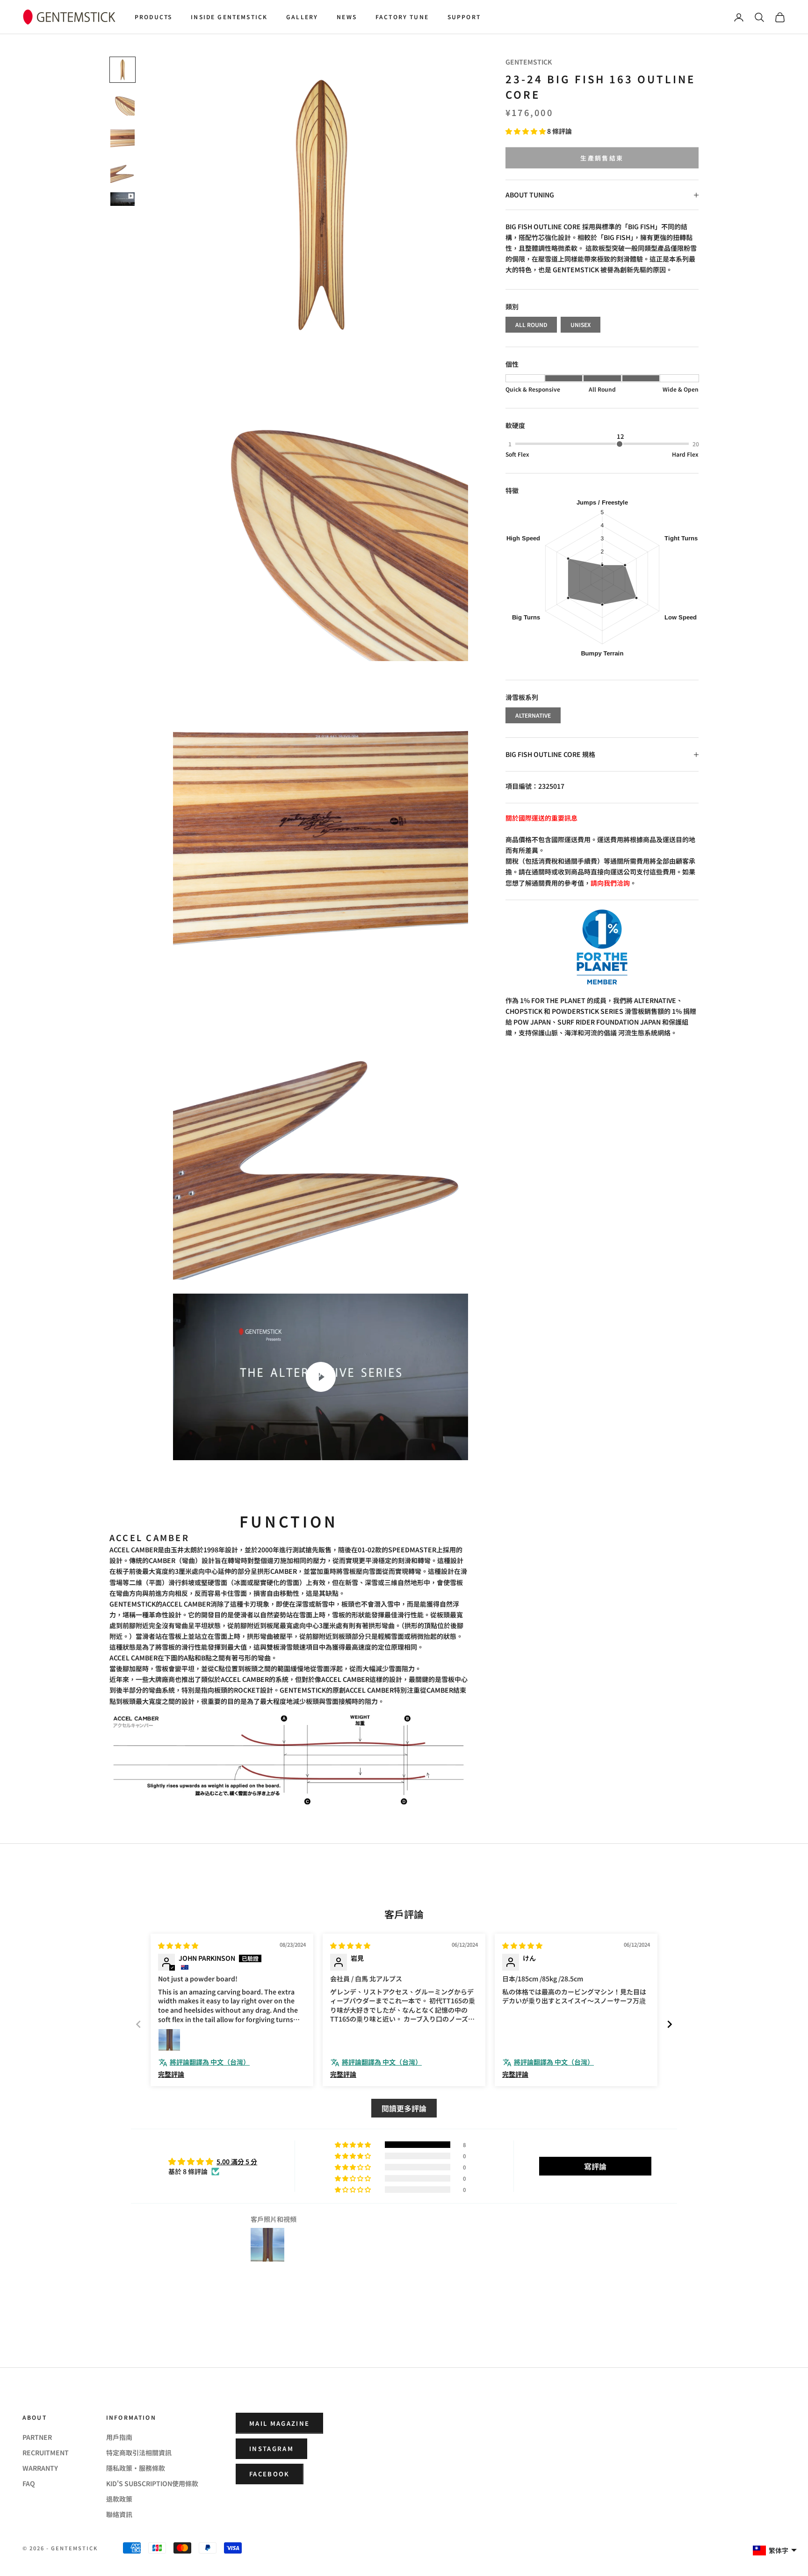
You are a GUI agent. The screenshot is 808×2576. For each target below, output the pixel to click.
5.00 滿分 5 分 (237, 2161)
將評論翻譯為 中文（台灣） (210, 2062)
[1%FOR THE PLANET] (602, 947)
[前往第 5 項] (123, 199)
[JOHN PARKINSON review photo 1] (169, 2040)
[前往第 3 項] (123, 137)
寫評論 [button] (595, 2166)
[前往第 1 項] (123, 70)
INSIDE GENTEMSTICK (229, 17)
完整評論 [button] (171, 2074)
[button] (526, 131)
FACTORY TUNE (402, 17)
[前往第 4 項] (123, 171)
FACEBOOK (270, 2474)
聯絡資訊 (119, 2514)
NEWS (347, 17)
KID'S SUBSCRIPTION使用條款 (152, 2483)
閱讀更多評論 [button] (404, 2108)
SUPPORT (464, 17)
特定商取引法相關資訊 (139, 2452)
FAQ (29, 2483)
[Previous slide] (138, 2024)
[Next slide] (670, 2024)
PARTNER (37, 2437)
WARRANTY (40, 2468)
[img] (178, 1945)
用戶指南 (119, 2437)
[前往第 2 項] (123, 103)
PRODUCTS (153, 17)
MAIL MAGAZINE (279, 2423)
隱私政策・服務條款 (136, 2468)
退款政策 (119, 2499)
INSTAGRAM (271, 2449)
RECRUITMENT (46, 2452)
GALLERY (302, 17)
